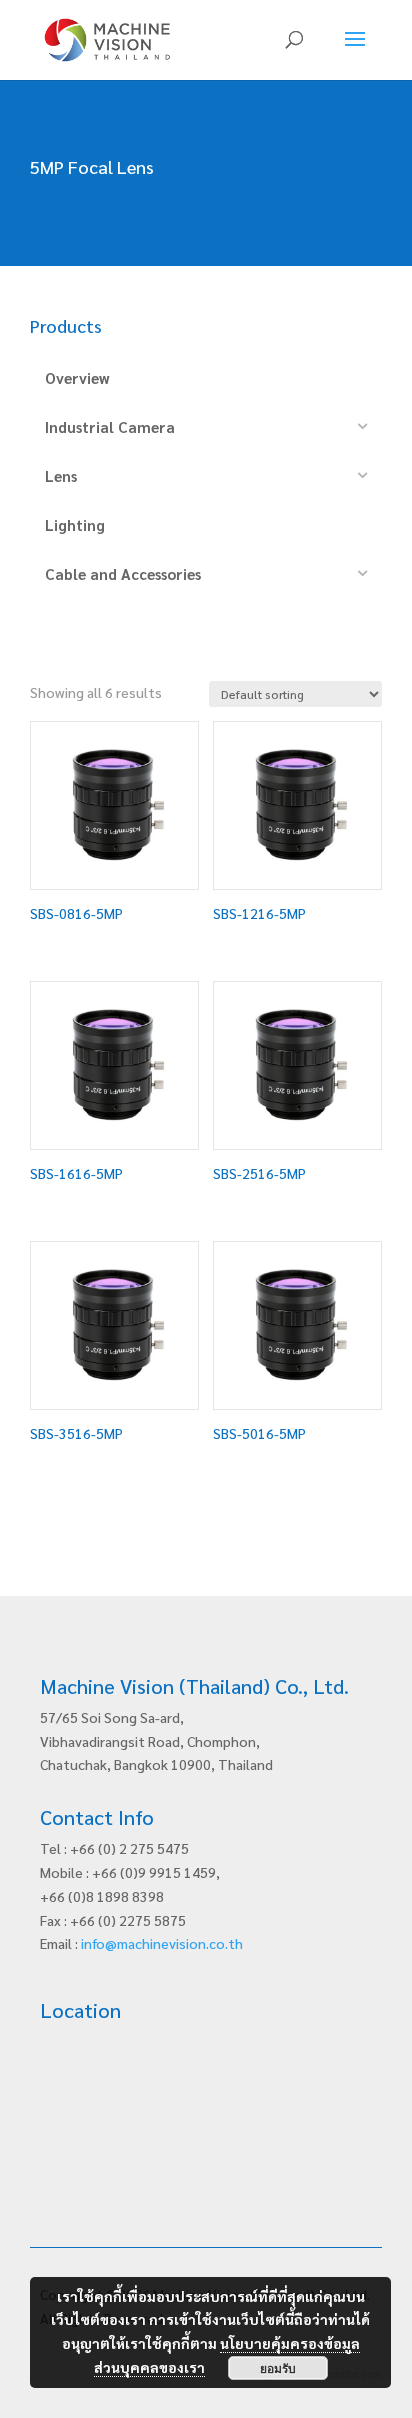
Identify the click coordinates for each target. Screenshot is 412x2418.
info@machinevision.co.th (162, 1943)
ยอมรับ (278, 2368)
